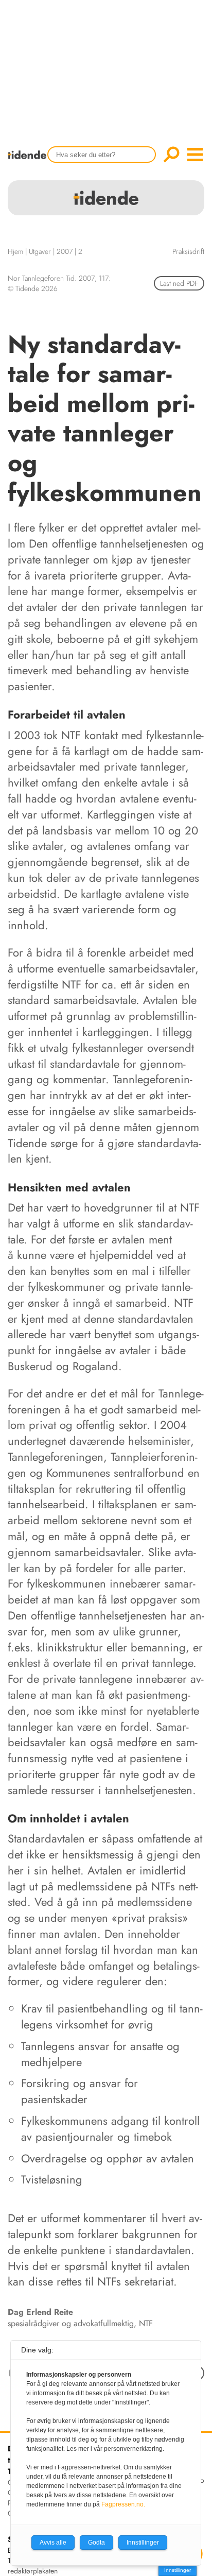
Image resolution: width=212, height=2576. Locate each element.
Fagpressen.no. (123, 2504)
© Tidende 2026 (33, 288)
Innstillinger (178, 2570)
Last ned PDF (179, 283)
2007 (65, 251)
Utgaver (40, 251)
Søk (171, 155)
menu (195, 155)
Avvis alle (53, 2543)
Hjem (15, 251)
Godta (96, 2543)
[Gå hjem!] (30, 161)
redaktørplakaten (33, 2571)
